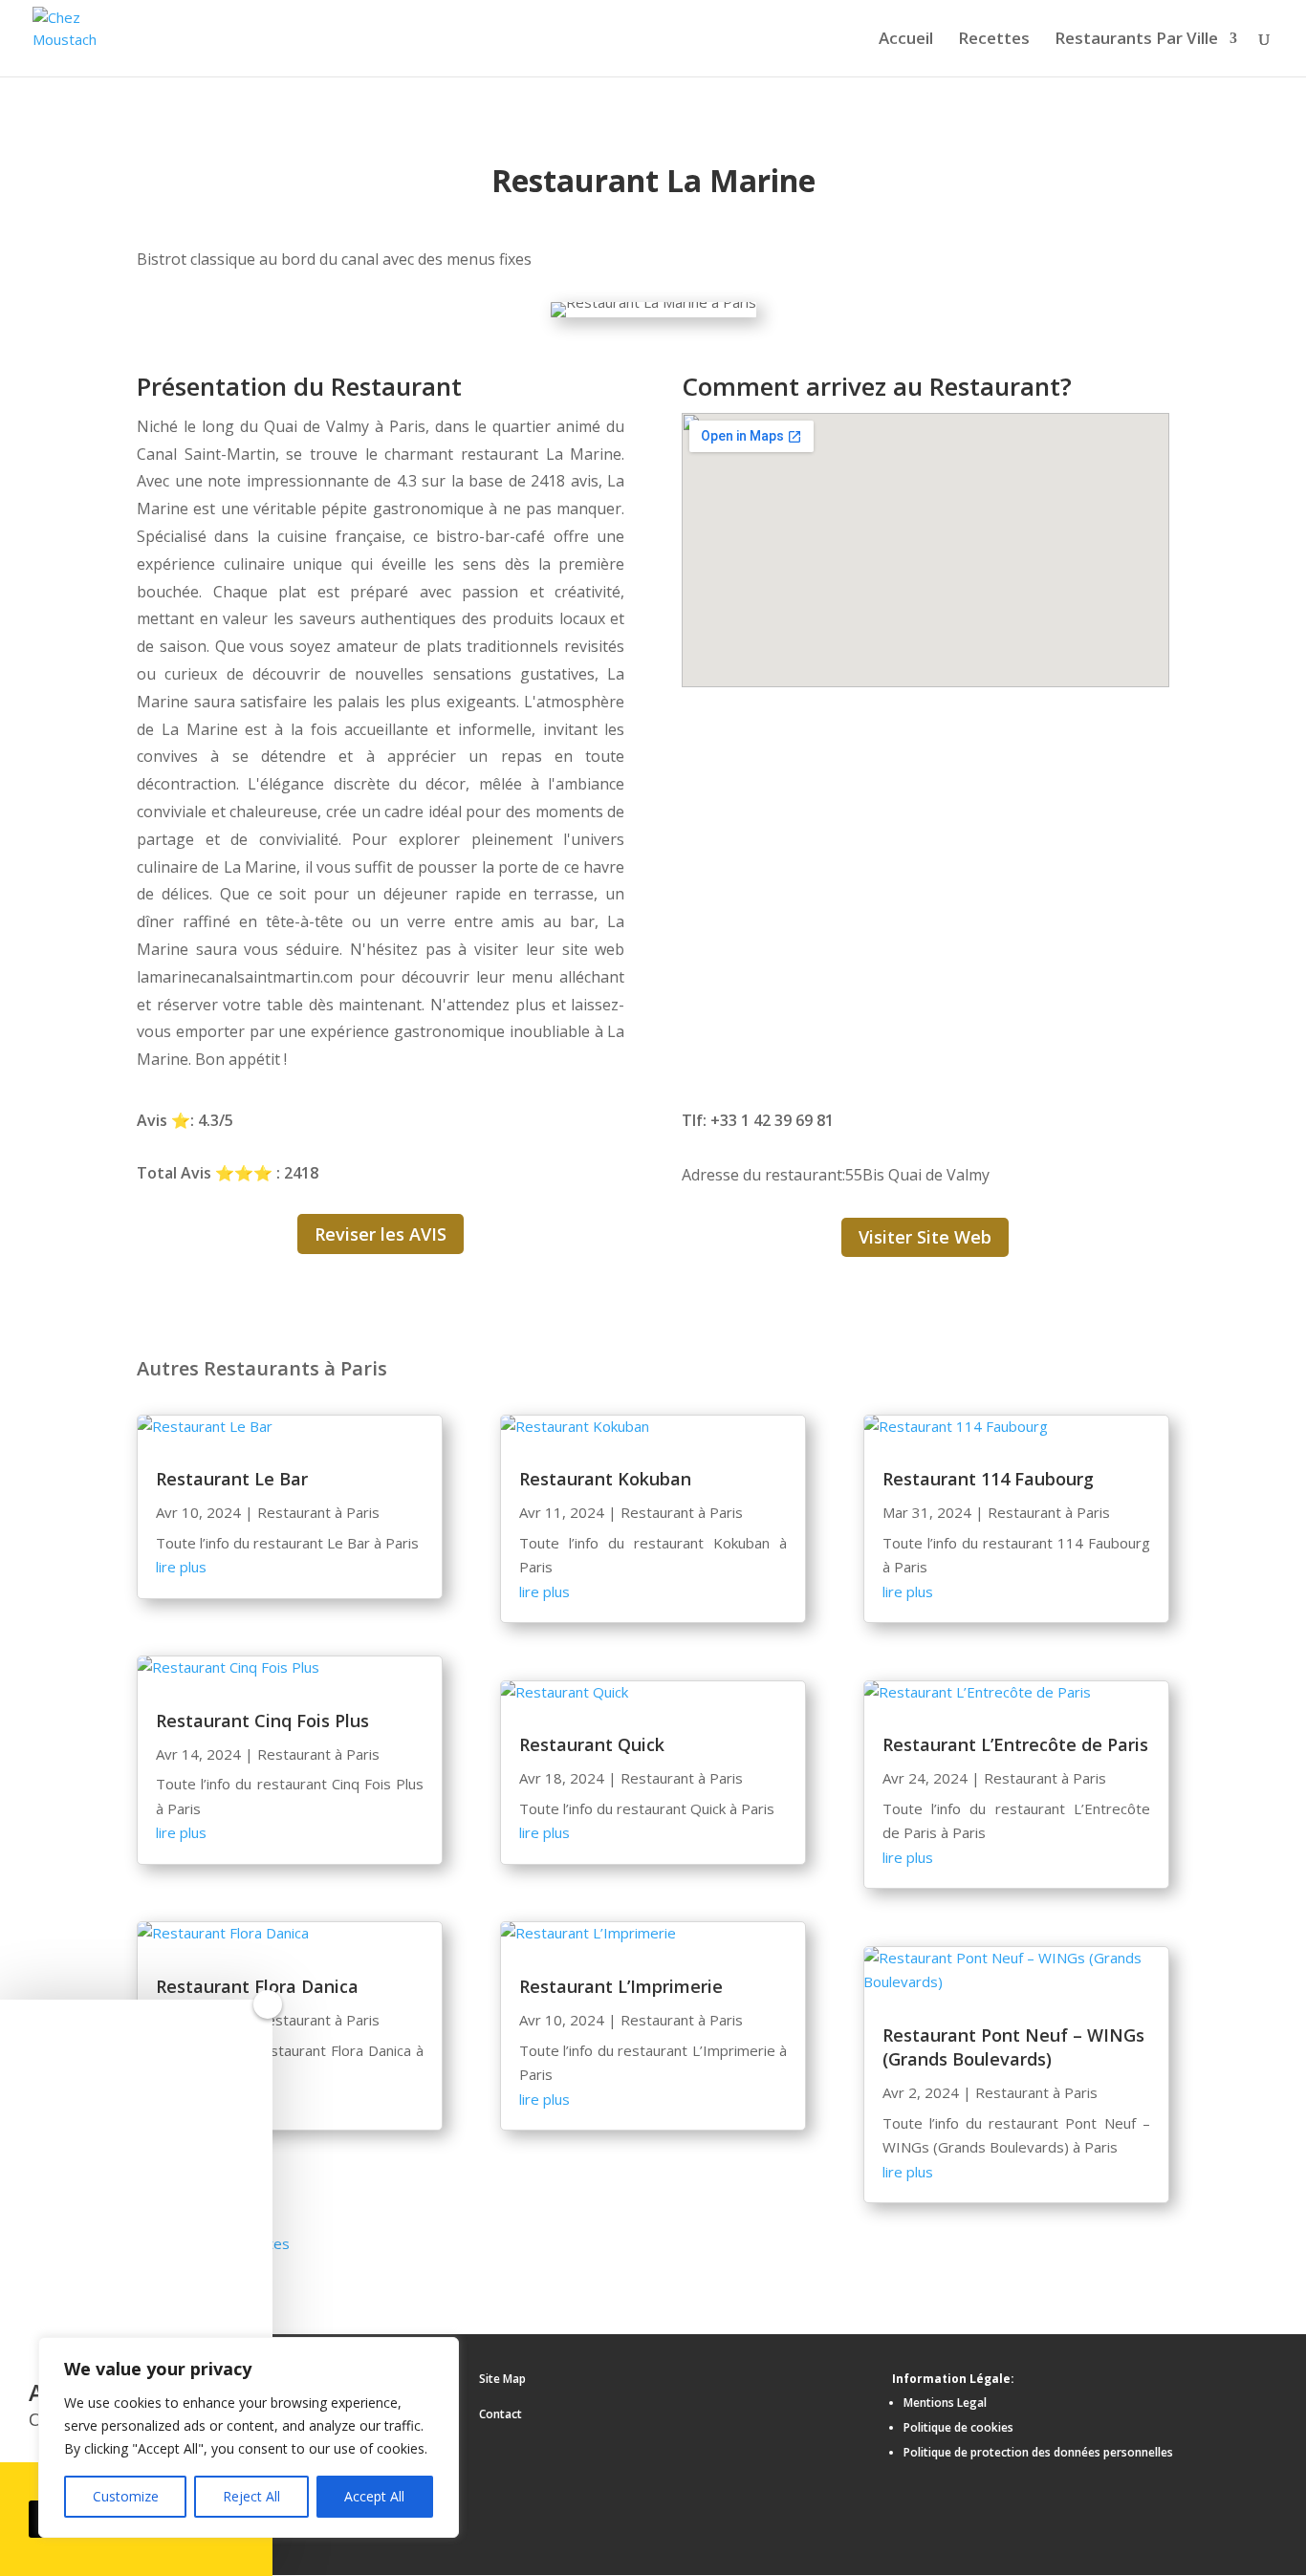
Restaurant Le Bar (232, 1479)
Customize (126, 2496)
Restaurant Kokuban (605, 1479)
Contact (501, 2414)
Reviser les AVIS (381, 1234)
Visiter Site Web (925, 1237)
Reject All (251, 2496)
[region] (249, 2437)
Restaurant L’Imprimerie (621, 1986)
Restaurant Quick (592, 1744)
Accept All (374, 2496)
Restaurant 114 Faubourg (988, 1479)
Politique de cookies (958, 2427)
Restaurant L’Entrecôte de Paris (1015, 1744)
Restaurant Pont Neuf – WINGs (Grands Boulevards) (1013, 2047)
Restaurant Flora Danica (257, 1986)
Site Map (502, 2379)
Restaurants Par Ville (1136, 40)
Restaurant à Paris (318, 1512)
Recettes (994, 40)
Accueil (906, 40)
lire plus (181, 1567)
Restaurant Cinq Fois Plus (262, 1721)
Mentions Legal (945, 2403)
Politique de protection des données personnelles (1038, 2452)
